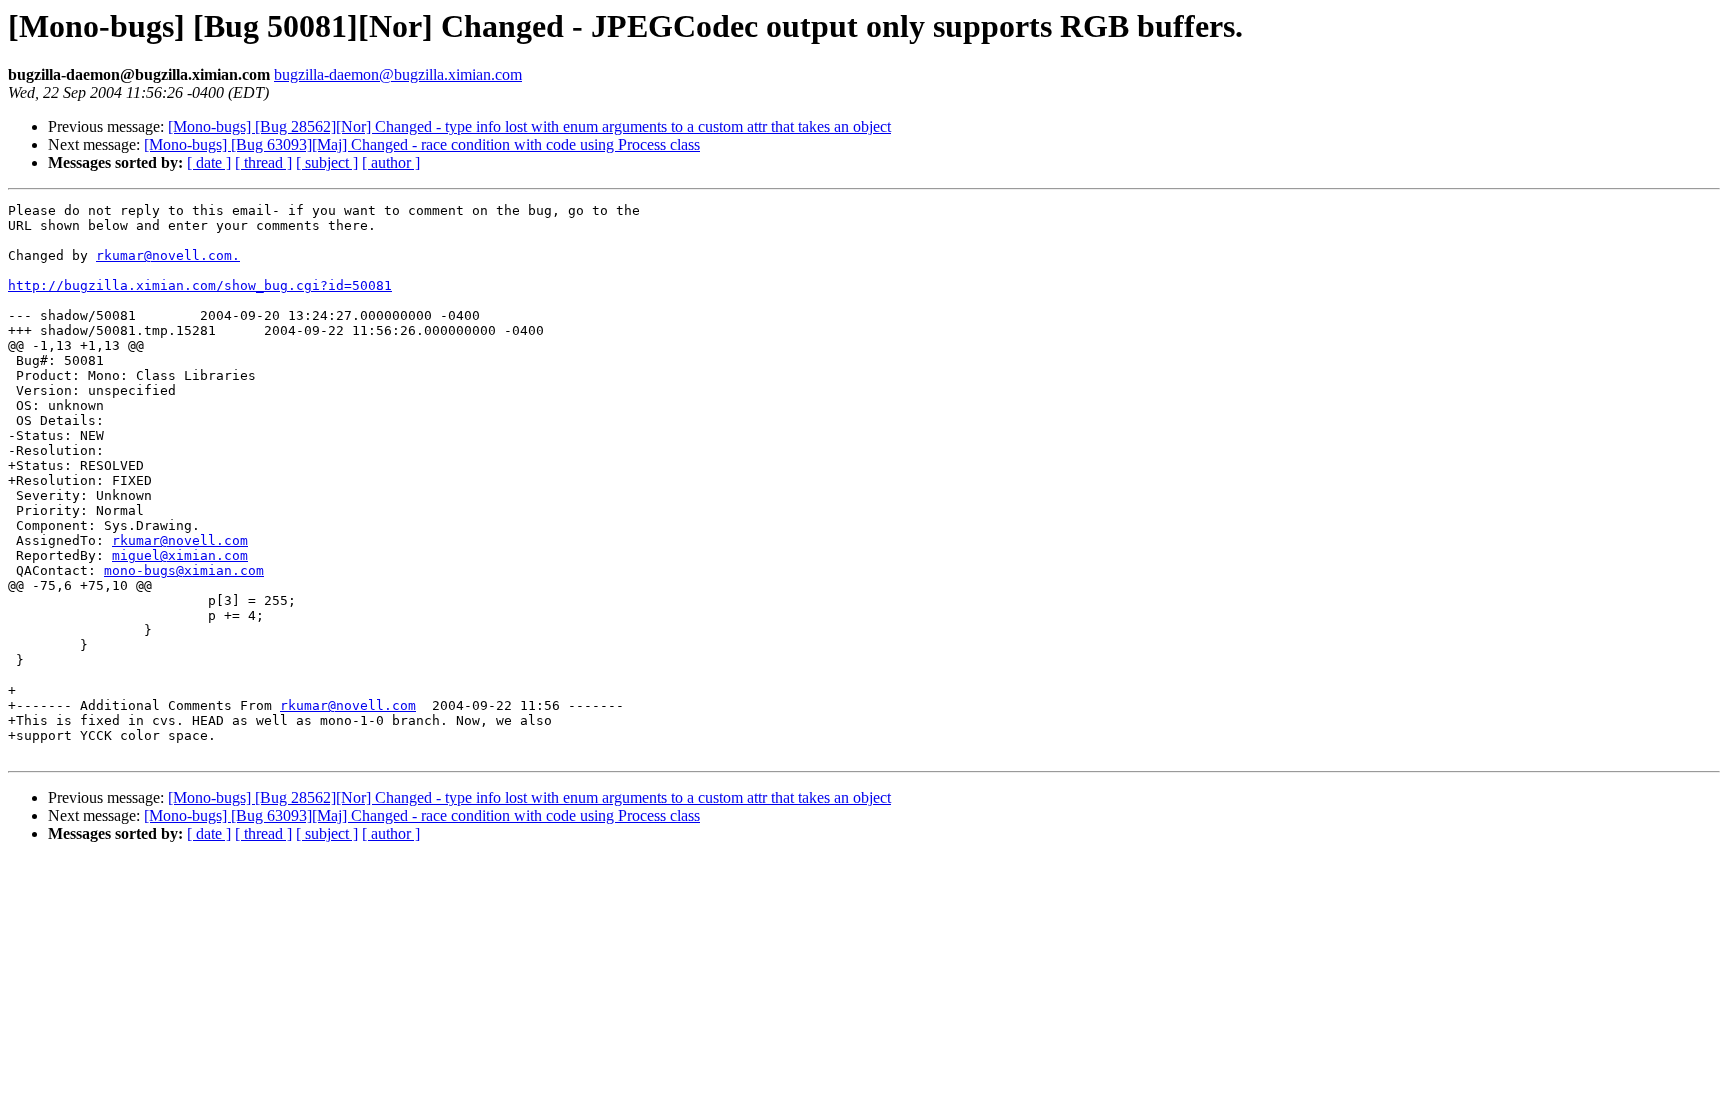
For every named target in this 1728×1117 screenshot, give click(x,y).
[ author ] (391, 162)
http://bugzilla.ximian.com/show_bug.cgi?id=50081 (200, 285)
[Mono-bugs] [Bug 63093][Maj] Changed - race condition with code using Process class (422, 144)
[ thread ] (263, 162)
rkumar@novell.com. (168, 255)
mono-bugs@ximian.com (184, 570)
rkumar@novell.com (180, 540)
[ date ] (209, 162)
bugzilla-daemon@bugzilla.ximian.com (398, 74)
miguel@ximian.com (180, 555)
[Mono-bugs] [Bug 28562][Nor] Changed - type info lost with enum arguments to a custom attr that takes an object (529, 126)
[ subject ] (327, 162)
